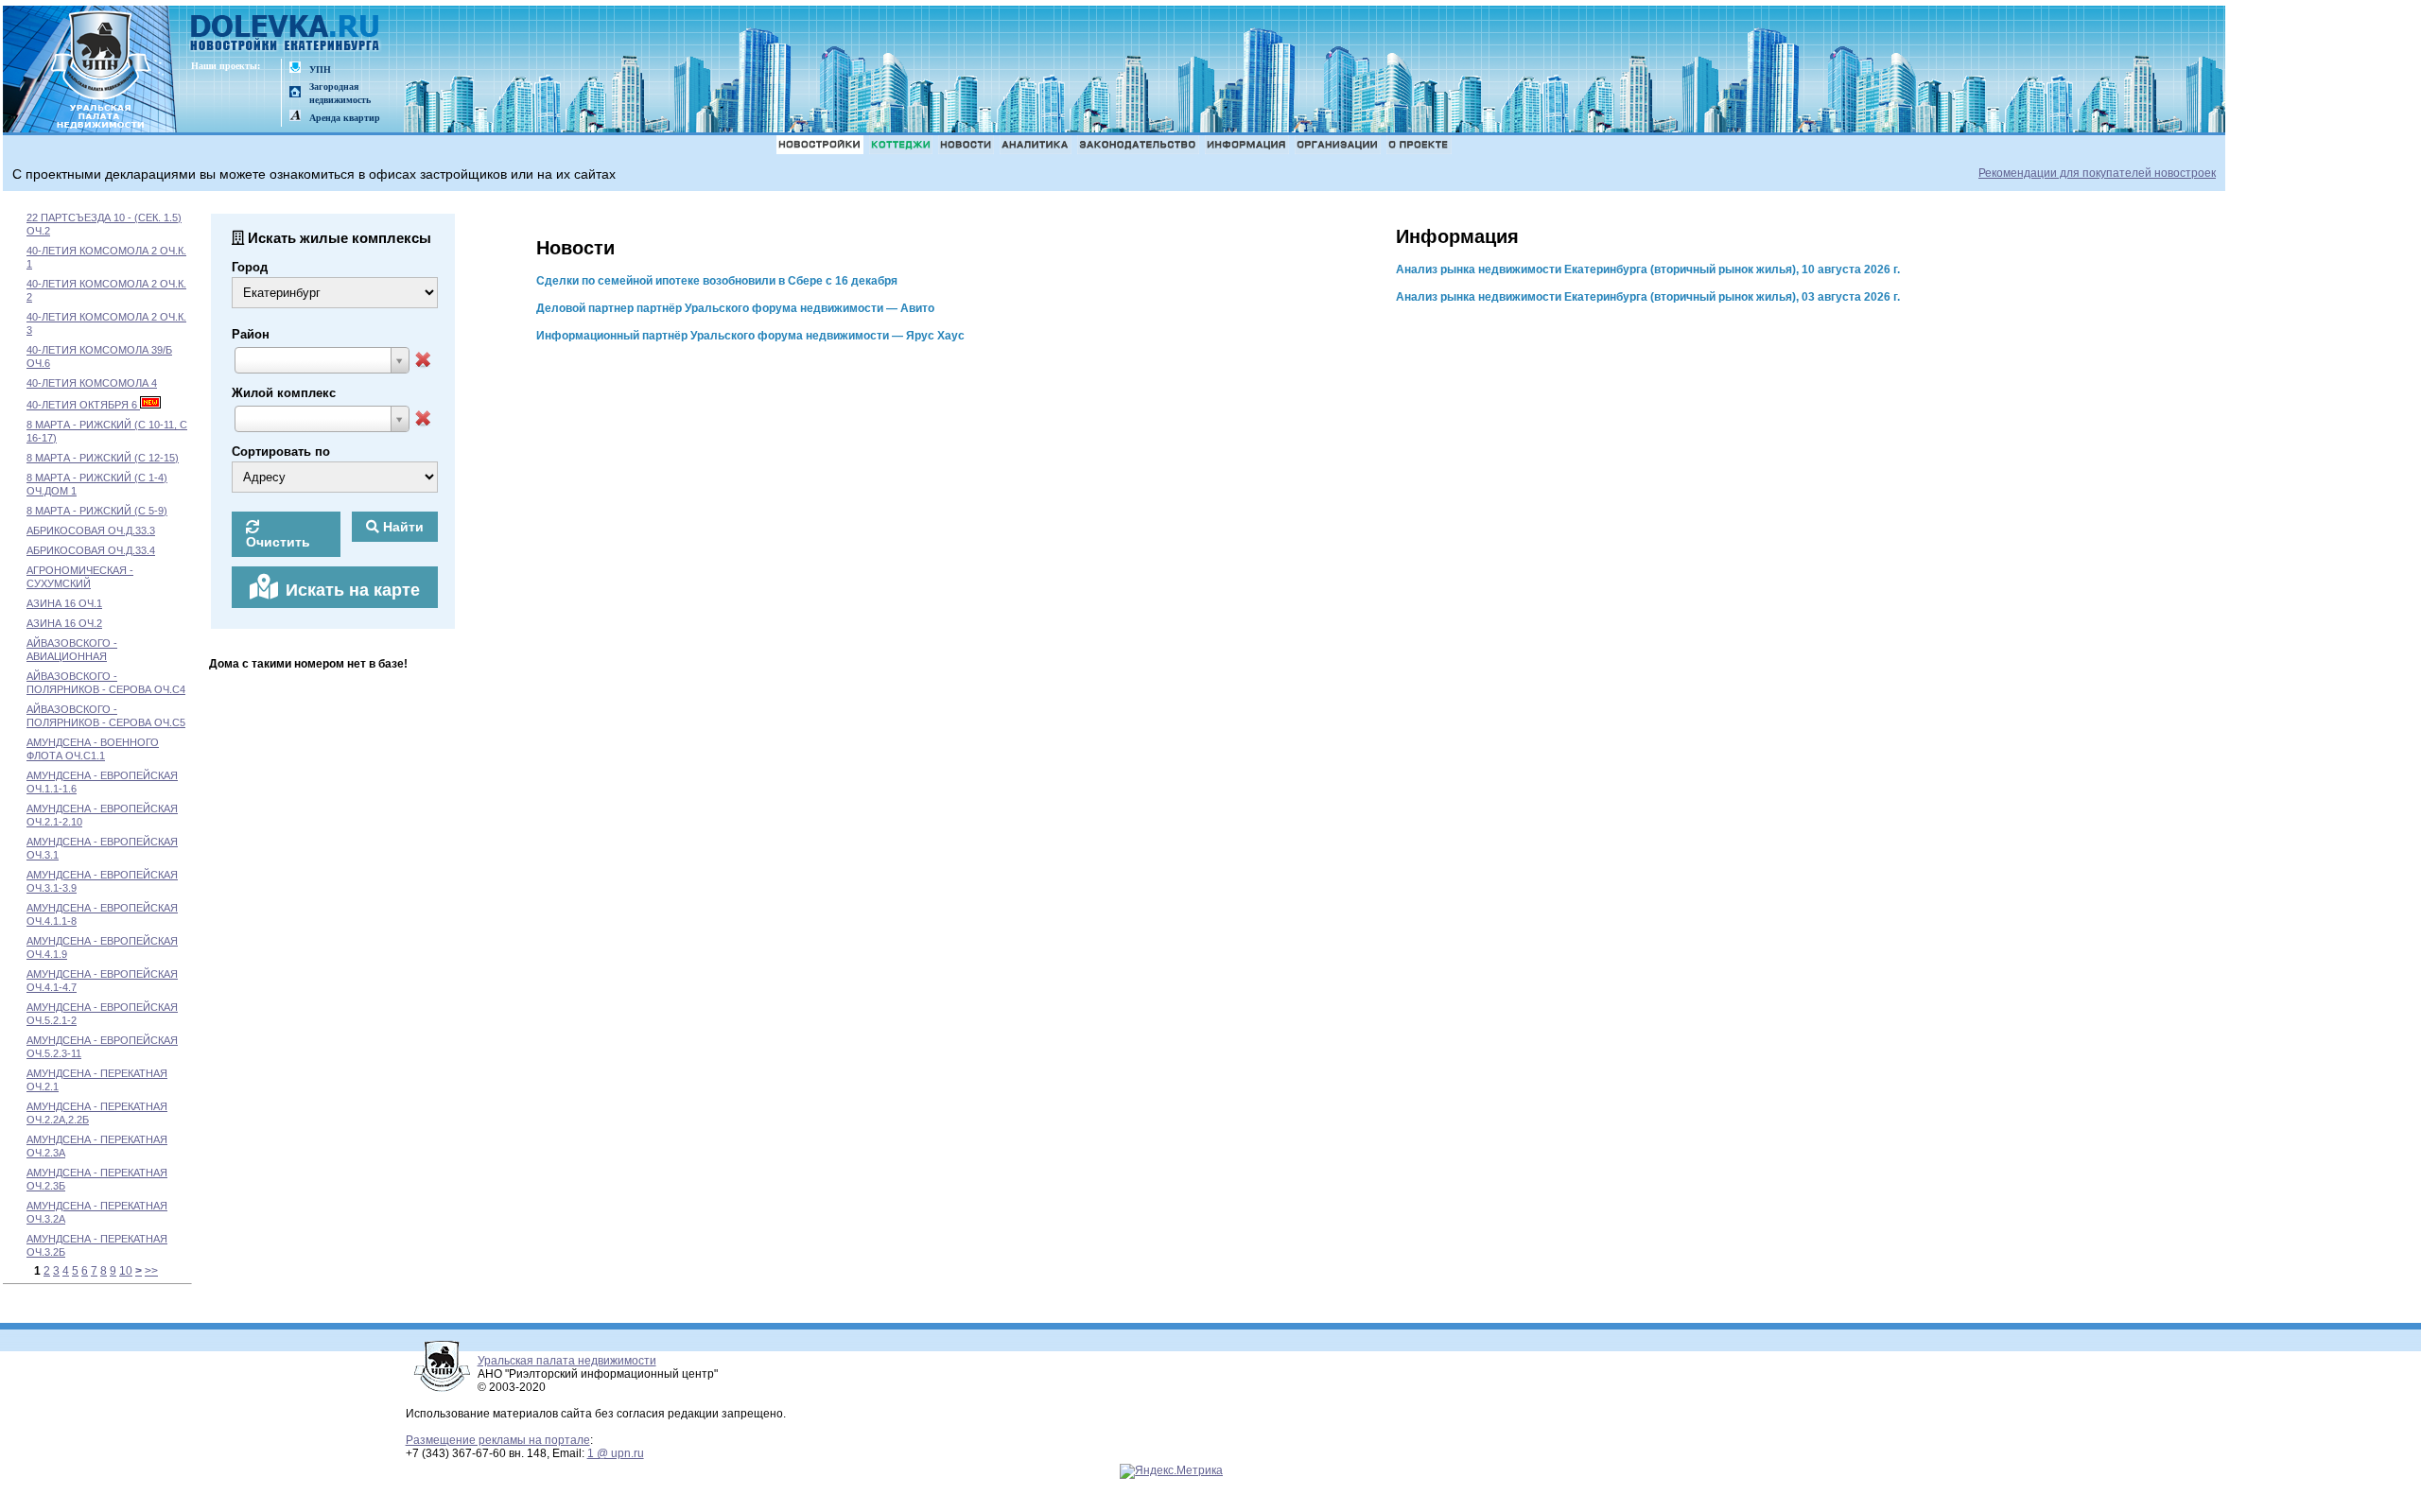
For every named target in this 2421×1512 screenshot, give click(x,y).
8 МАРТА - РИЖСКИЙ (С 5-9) (97, 511)
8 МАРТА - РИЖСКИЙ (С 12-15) (103, 458)
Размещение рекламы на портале (498, 1440)
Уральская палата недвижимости (567, 1361)
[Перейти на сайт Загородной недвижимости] (295, 93)
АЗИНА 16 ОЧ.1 (64, 603)
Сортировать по (281, 452)
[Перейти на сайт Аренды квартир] (295, 117)
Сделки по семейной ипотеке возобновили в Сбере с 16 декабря (717, 281)
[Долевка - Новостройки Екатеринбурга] (286, 35)
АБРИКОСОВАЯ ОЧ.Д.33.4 (91, 550)
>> (151, 1271)
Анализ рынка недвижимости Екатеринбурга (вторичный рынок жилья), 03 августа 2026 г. (1648, 297)
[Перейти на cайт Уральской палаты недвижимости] (295, 69)
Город (250, 267)
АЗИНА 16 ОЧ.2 (64, 623)
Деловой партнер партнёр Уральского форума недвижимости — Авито (735, 308)
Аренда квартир (345, 118)
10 (126, 1271)
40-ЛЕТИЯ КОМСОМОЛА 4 (92, 383)
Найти (401, 527)
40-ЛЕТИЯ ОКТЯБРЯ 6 (83, 405)
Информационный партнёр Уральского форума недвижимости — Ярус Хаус (750, 336)
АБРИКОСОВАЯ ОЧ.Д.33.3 (91, 530)
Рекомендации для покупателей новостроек (2097, 173)
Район (251, 334)
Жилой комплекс (284, 393)
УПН (320, 70)
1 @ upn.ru (616, 1453)
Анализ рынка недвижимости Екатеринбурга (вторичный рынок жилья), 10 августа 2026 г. (1648, 269)
